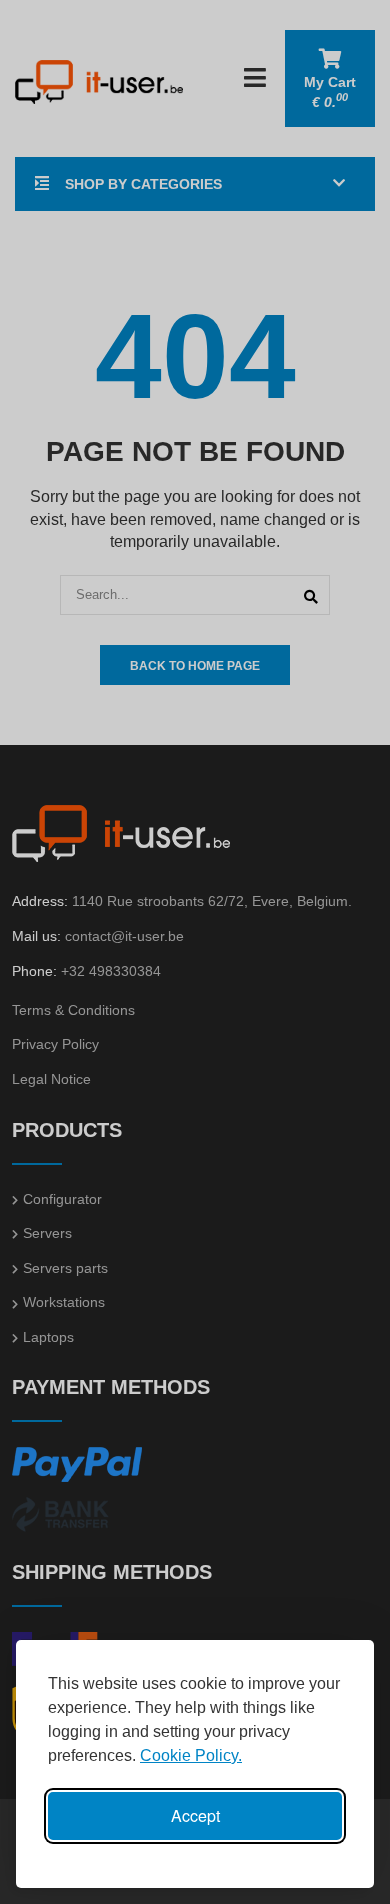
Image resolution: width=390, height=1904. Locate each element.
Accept (195, 1815)
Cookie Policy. (191, 1755)
